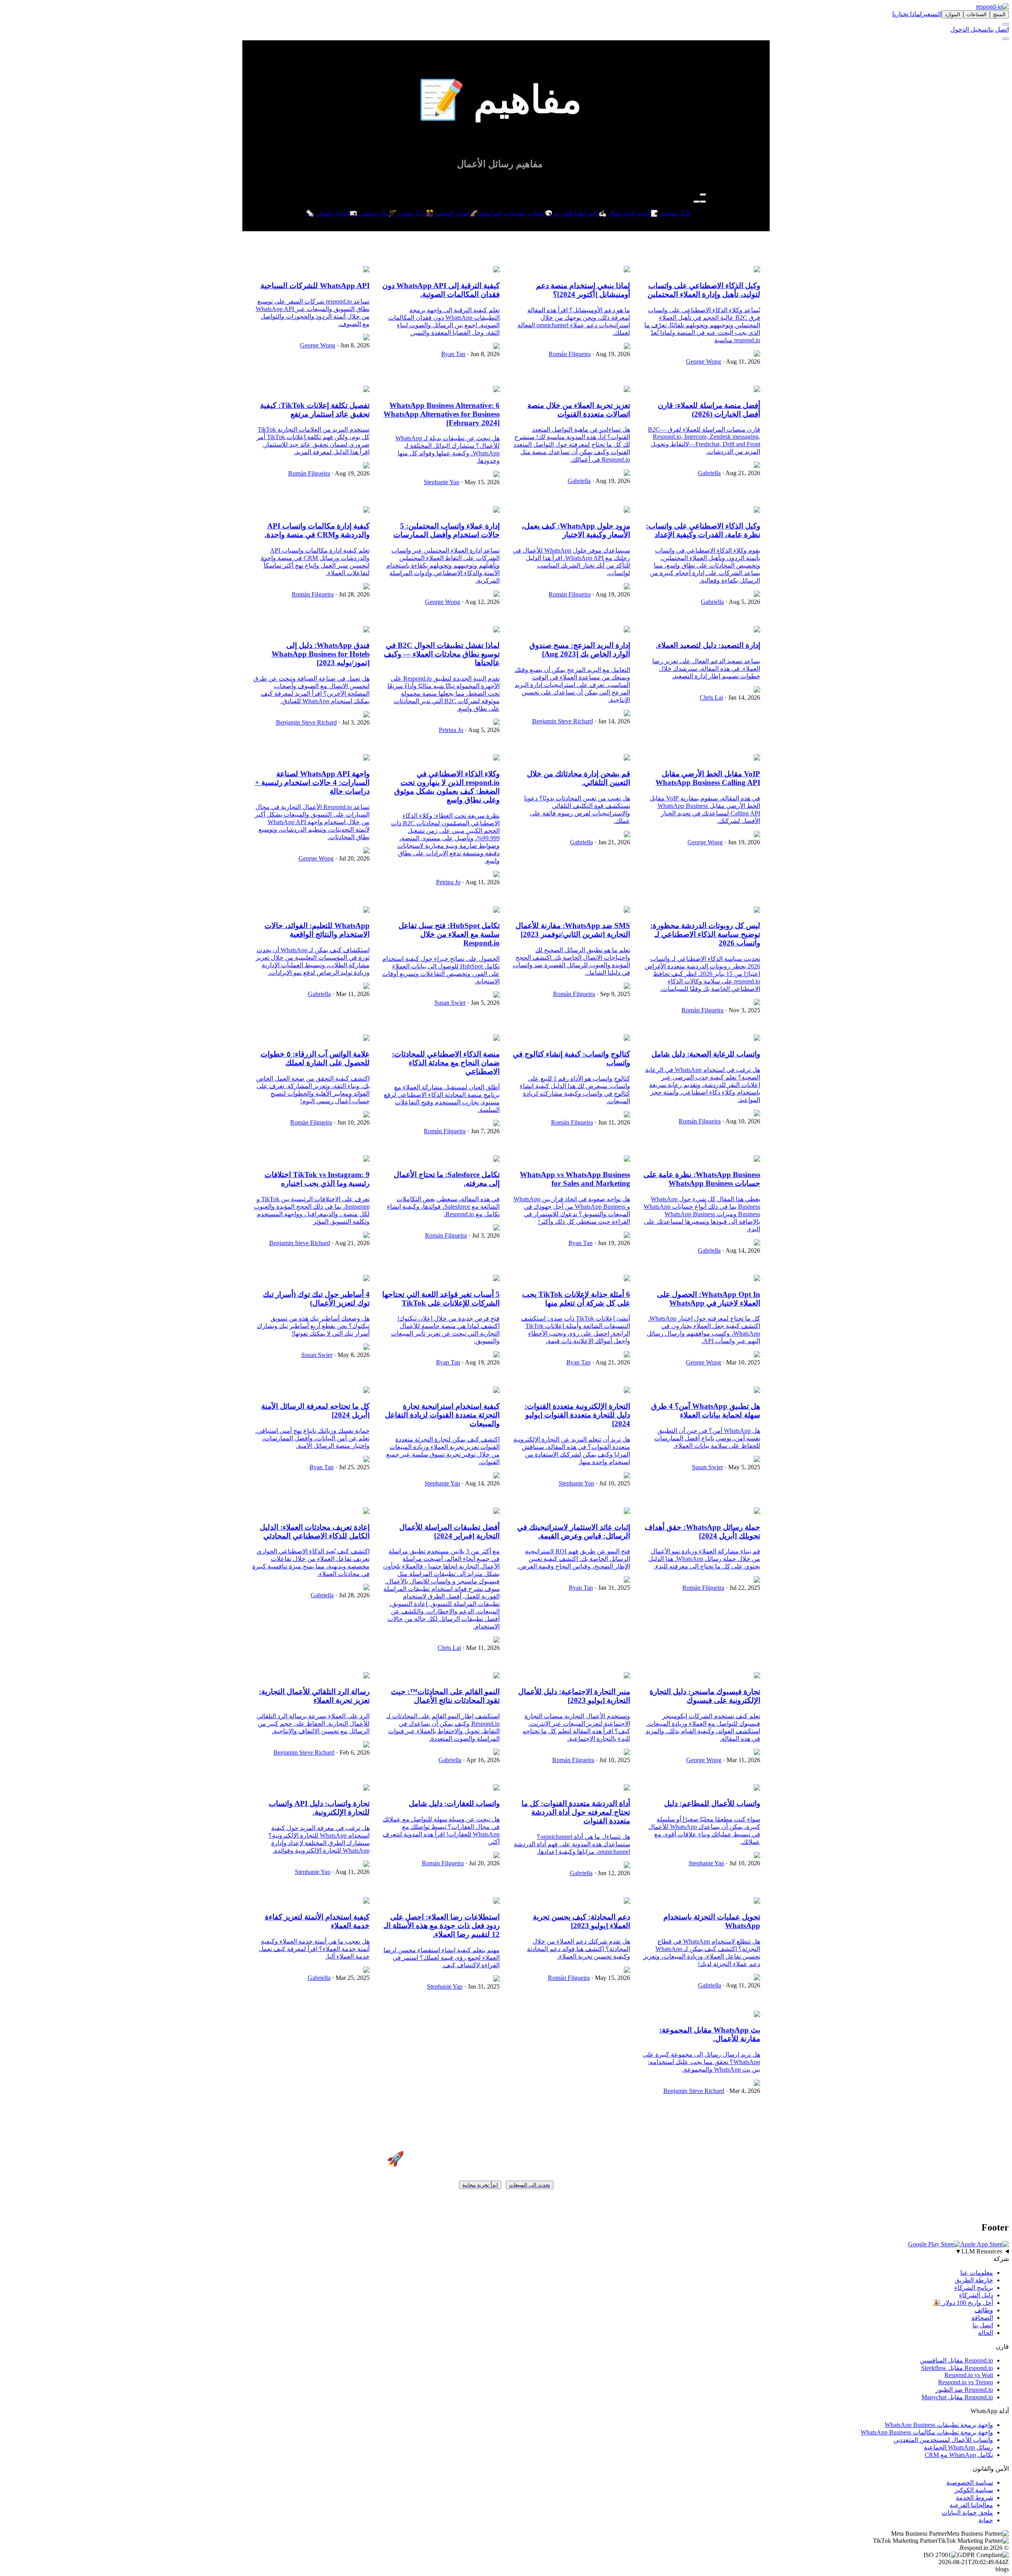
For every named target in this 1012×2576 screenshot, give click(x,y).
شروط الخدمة (974, 2498)
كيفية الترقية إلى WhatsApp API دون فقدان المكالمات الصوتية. (441, 290)
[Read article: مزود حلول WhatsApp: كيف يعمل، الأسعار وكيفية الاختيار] (627, 510)
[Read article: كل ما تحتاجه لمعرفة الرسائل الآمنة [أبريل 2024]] (366, 1391)
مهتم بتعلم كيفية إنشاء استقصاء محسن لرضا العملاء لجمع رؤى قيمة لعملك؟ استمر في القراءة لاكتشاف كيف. (442, 1958)
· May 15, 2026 (480, 482)
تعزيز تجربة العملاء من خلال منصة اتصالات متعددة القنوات (579, 410)
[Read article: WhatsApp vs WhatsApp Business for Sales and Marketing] (627, 1160)
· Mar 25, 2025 (350, 1978)
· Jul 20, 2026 (352, 858)
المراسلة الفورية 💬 (571, 213)
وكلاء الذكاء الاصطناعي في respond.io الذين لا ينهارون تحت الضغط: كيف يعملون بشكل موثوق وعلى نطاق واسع (447, 787)
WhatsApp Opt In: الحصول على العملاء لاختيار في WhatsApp (709, 1299)
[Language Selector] (1006, 24)
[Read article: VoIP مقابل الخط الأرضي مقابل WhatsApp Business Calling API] (757, 758)
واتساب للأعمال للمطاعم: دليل (712, 1803)
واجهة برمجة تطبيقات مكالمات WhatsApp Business (927, 2432)
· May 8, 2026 (351, 1355)
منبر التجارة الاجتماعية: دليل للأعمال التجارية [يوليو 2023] (574, 1696)
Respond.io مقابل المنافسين (956, 2360)
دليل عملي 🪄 (407, 213)
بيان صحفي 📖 (369, 213)
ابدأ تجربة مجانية (480, 2185)
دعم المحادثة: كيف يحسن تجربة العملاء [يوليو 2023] (582, 1921)
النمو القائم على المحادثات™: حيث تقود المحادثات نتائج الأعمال (445, 1696)
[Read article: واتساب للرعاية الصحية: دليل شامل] (757, 1039)
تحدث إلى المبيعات (530, 2185)
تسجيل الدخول (969, 29)
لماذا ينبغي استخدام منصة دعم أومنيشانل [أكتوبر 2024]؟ (583, 290)
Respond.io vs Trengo (966, 2382)
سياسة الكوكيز (974, 2490)
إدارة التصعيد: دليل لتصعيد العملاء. (708, 645)
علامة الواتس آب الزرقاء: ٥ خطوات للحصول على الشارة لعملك (315, 1058)
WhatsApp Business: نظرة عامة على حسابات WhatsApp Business (702, 1179)
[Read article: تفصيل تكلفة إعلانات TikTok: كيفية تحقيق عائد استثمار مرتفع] (366, 390)
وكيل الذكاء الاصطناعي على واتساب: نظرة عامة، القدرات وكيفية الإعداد (703, 530)
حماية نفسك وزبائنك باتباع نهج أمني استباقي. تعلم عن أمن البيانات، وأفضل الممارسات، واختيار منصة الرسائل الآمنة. (312, 1438)
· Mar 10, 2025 (741, 1362)
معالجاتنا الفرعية (971, 2505)
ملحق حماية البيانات (967, 2513)
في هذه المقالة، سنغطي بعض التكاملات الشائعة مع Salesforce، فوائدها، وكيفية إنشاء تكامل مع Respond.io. (443, 1207)
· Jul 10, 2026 (742, 1863)
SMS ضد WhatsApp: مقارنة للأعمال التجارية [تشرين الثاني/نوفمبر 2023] (573, 930)
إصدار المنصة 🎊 (448, 213)
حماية (986, 2520)
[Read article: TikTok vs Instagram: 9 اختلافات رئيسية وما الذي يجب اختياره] (366, 1160)
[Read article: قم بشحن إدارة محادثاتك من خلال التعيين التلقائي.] (627, 758)
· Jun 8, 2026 (482, 354)
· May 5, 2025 (742, 1467)
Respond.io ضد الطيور (964, 2390)
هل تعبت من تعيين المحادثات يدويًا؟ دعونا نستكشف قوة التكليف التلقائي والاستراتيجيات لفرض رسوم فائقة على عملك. (577, 810)
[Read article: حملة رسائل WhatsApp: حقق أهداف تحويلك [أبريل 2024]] (757, 1512)
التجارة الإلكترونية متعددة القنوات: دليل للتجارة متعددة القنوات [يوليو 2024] (577, 1415)
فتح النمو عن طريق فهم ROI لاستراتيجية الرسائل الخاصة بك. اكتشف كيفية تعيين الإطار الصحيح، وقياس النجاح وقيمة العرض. (574, 1559)
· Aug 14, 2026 (740, 1250)
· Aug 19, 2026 (610, 354)
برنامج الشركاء (974, 2288)
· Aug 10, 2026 (740, 1121)
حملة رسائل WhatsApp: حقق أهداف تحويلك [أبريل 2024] (702, 1531)
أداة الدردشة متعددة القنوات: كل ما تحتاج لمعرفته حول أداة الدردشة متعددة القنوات (576, 1812)
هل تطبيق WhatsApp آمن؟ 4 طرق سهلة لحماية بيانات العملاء (706, 1411)
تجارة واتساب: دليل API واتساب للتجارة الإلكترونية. (319, 1808)
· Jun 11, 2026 (612, 1122)
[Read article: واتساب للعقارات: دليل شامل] (497, 1788)
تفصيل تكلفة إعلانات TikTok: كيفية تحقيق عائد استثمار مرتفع (315, 410)
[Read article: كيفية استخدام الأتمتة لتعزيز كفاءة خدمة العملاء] (366, 1901)
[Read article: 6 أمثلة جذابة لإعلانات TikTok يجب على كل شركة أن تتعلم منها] (627, 1279)
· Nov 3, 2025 (742, 1010)
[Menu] (1006, 39)
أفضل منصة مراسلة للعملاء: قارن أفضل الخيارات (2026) (709, 410)
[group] (506, 2251)
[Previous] (703, 202)
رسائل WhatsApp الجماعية (958, 2447)
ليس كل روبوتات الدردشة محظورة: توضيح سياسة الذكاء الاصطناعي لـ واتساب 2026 (705, 934)
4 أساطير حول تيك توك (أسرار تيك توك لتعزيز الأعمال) (316, 1299)
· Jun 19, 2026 (741, 842)
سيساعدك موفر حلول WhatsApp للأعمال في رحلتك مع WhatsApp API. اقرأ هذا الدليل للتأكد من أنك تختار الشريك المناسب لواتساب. (571, 562)
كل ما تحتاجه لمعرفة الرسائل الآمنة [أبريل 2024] (315, 1411)
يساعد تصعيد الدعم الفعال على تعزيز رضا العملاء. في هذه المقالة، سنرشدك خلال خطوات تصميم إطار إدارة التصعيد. (706, 669)
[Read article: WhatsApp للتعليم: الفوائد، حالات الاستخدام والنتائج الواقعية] (366, 911)
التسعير (932, 14)
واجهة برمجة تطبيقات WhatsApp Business (939, 2425)
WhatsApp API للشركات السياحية (315, 286)
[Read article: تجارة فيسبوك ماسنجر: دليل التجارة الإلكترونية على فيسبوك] (757, 1676)
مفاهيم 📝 (665, 213)
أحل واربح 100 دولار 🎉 (963, 2303)
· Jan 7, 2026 (483, 1131)
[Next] (697, 202)
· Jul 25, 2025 (352, 1467)
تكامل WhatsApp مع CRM (959, 2455)
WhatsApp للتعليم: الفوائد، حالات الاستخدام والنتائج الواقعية (317, 930)
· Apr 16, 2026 (481, 1760)
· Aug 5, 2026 (742, 602)
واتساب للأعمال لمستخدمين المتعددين (943, 2440)
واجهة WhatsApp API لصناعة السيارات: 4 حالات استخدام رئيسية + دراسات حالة (312, 782)
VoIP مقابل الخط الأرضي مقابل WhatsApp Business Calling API (708, 778)
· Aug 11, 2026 (741, 361)
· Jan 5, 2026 (483, 1003)
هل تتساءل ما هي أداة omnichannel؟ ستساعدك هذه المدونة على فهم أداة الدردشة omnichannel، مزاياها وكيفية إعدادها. (572, 1844)
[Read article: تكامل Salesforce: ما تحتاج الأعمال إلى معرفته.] (497, 1160)
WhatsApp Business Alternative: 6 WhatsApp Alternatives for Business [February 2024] (442, 414)
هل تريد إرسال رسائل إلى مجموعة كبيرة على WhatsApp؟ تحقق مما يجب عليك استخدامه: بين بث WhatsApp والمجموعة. (701, 2062)
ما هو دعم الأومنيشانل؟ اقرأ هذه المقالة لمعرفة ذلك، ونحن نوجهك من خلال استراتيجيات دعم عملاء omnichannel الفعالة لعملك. (574, 321)
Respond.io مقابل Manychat (957, 2397)
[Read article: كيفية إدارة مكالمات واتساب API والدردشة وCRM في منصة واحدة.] (366, 510)
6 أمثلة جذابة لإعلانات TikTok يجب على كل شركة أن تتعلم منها (576, 1299)
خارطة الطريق (974, 2280)
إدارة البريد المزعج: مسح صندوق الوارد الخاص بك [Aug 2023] (580, 650)
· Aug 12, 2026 (480, 602)
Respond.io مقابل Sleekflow (957, 2368)
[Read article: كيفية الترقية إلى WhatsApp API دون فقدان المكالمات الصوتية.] (497, 270)
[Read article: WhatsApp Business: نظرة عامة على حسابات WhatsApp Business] (757, 1160)
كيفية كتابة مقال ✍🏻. (624, 213)
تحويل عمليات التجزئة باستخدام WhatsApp (712, 1921)
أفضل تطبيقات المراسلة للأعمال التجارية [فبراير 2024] (449, 1531)
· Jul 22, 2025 (742, 1588)
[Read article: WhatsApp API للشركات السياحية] (366, 270)
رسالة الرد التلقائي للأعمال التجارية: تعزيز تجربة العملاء (314, 1696)
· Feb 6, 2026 (352, 1752)
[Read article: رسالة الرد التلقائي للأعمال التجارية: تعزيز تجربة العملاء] (366, 1676)
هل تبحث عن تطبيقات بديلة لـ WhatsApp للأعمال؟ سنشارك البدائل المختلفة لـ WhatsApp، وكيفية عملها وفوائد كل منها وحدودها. (447, 449)
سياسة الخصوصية (970, 2483)
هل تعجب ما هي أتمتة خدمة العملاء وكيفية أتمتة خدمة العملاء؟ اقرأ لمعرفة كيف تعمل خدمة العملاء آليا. (314, 1949)
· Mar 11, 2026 (350, 994)
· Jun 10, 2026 (351, 1122)
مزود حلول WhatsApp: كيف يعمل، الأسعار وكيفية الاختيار (576, 530)
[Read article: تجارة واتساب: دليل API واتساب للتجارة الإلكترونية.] (366, 1788)
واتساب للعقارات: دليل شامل (454, 1803)
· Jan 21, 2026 (612, 842)
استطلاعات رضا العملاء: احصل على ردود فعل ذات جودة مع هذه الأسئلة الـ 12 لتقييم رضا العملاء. (442, 1926)
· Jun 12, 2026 (611, 1873)
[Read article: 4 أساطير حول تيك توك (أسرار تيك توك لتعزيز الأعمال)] (366, 1279)
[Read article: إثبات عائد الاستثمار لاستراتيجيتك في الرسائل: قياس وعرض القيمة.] (627, 1512)
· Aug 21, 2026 (740, 473)
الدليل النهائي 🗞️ (328, 213)
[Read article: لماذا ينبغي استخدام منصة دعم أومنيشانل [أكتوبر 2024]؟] (627, 270)
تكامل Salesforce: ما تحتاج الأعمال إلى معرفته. (447, 1179)
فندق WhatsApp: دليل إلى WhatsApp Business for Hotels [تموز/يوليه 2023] (321, 654)
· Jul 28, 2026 (352, 594)
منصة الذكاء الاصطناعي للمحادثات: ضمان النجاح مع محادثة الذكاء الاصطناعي (446, 1063)
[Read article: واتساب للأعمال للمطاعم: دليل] (757, 1788)
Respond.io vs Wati (969, 2375)
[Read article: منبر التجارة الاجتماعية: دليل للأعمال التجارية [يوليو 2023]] (627, 1676)
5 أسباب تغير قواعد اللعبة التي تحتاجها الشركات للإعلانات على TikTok (441, 1299)
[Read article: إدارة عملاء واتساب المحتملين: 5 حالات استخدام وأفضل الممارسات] (497, 510)
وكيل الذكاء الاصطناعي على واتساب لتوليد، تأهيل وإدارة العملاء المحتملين (704, 290)
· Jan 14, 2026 (742, 697)
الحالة (986, 2333)
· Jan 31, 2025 (612, 1588)
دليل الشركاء (976, 2295)
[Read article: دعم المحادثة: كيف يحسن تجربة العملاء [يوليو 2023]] (627, 1901)
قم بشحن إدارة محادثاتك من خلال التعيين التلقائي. (579, 778)
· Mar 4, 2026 (742, 2091)
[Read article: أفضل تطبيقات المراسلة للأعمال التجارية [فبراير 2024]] (497, 1512)
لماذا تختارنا (907, 14)
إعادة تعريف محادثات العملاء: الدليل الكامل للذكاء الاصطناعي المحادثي (315, 1531)
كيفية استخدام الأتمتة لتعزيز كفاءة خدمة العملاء (317, 1921)
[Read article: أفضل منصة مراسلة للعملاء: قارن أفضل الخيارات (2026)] (757, 390)
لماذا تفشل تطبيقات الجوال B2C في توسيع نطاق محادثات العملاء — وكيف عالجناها (442, 654)
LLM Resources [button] (979, 2251)
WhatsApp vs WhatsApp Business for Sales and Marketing (575, 1179)
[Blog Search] (703, 194)
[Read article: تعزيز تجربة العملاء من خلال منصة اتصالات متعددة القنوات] (627, 390)
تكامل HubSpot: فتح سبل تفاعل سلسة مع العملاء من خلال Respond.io (449, 934)
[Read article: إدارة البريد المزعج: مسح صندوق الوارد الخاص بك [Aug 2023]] (627, 630)
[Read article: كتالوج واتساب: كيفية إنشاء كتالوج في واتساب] (627, 1039)
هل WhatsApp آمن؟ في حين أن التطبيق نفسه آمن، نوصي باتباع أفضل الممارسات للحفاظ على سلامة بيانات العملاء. (707, 1438)
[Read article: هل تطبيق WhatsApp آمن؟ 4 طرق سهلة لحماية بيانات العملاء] (757, 1391)
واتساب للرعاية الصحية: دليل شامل (706, 1054)
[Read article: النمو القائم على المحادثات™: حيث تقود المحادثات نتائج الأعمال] (497, 1676)
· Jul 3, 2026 (353, 722)
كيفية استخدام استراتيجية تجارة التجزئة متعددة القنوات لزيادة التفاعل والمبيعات (442, 1415)
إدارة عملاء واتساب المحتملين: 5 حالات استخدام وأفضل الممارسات (447, 530)
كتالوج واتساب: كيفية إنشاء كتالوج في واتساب (571, 1058)
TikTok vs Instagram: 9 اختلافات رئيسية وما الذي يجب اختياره (317, 1179)
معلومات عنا (977, 2273)
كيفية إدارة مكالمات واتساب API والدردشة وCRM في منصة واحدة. (317, 530)
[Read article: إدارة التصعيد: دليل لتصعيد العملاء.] (757, 630)
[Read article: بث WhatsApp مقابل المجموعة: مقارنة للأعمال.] (757, 2015)
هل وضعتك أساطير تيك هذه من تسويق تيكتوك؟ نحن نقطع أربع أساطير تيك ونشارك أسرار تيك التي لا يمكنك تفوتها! (313, 1326)
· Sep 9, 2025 (613, 994)
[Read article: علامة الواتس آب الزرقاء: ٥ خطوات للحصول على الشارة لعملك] (366, 1039)
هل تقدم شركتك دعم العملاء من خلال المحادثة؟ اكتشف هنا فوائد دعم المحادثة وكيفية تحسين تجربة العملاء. (579, 1949)
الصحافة (982, 2318)
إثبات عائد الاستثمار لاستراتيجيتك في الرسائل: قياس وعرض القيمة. (574, 1531)
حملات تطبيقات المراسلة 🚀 (507, 213)
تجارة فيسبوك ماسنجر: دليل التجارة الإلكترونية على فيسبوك (705, 1696)
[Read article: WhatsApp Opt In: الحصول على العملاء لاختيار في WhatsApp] (757, 1279)
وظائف (984, 2310)
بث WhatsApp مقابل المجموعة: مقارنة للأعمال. (710, 2034)
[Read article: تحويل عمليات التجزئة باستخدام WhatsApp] (757, 1901)
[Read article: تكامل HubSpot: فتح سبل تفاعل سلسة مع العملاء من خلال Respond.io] (497, 911)
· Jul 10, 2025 (612, 1483)
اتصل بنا (999, 29)
